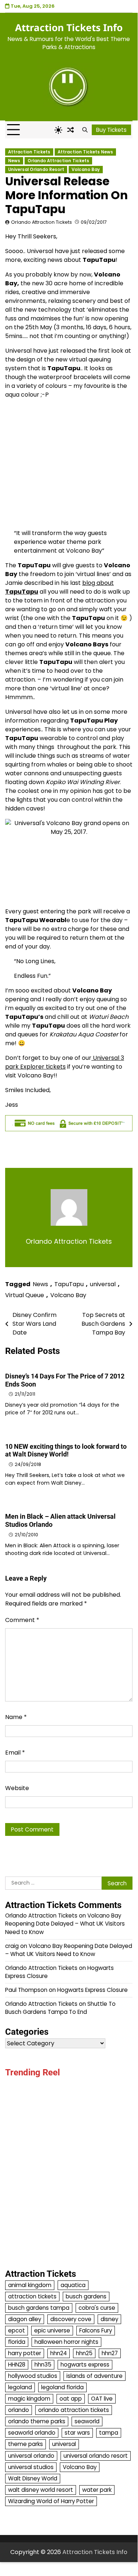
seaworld (87, 2421)
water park (97, 2490)
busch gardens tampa (39, 2308)
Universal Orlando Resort (36, 170)
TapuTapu (69, 1284)
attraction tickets (32, 2296)
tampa (109, 2433)
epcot (17, 2330)
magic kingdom (29, 2399)
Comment (22, 1620)
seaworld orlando (32, 2433)
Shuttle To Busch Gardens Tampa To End (60, 2008)
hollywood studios (33, 2376)
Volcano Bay (86, 170)
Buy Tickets (111, 130)
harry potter (25, 2353)
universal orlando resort (96, 2456)
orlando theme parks (37, 2421)
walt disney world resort (41, 2490)
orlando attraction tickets (74, 2410)
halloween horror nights (66, 2342)
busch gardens (86, 2296)
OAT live (102, 2399)
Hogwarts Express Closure (92, 1990)
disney (109, 2319)
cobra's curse (97, 2308)
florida (17, 2342)
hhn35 (43, 2365)
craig (12, 1946)
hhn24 (59, 2353)
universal (103, 1284)
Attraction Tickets (29, 152)
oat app (71, 2399)
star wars (77, 2433)
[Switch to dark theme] (58, 130)
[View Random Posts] (70, 130)
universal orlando (31, 2456)
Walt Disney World (33, 2478)
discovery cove (71, 2319)
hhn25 (84, 2353)
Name (16, 1717)
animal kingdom (30, 2285)
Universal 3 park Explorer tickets (65, 1062)
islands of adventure (95, 2376)
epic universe (52, 2330)
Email (15, 1753)
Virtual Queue (25, 1295)
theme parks (26, 2444)
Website (17, 1788)
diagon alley (25, 2319)
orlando (19, 2410)
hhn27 (110, 2353)
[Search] (85, 130)
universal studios (31, 2467)
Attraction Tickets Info (69, 27)
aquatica (73, 2285)
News (14, 161)
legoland (20, 2387)
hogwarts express (85, 2365)
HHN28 (17, 2365)
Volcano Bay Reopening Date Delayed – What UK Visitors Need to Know (65, 1924)
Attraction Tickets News (85, 152)
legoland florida (62, 2387)
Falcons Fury (96, 2330)
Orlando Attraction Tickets (58, 161)
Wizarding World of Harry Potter (51, 2501)
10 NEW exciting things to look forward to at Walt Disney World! (66, 1450)
